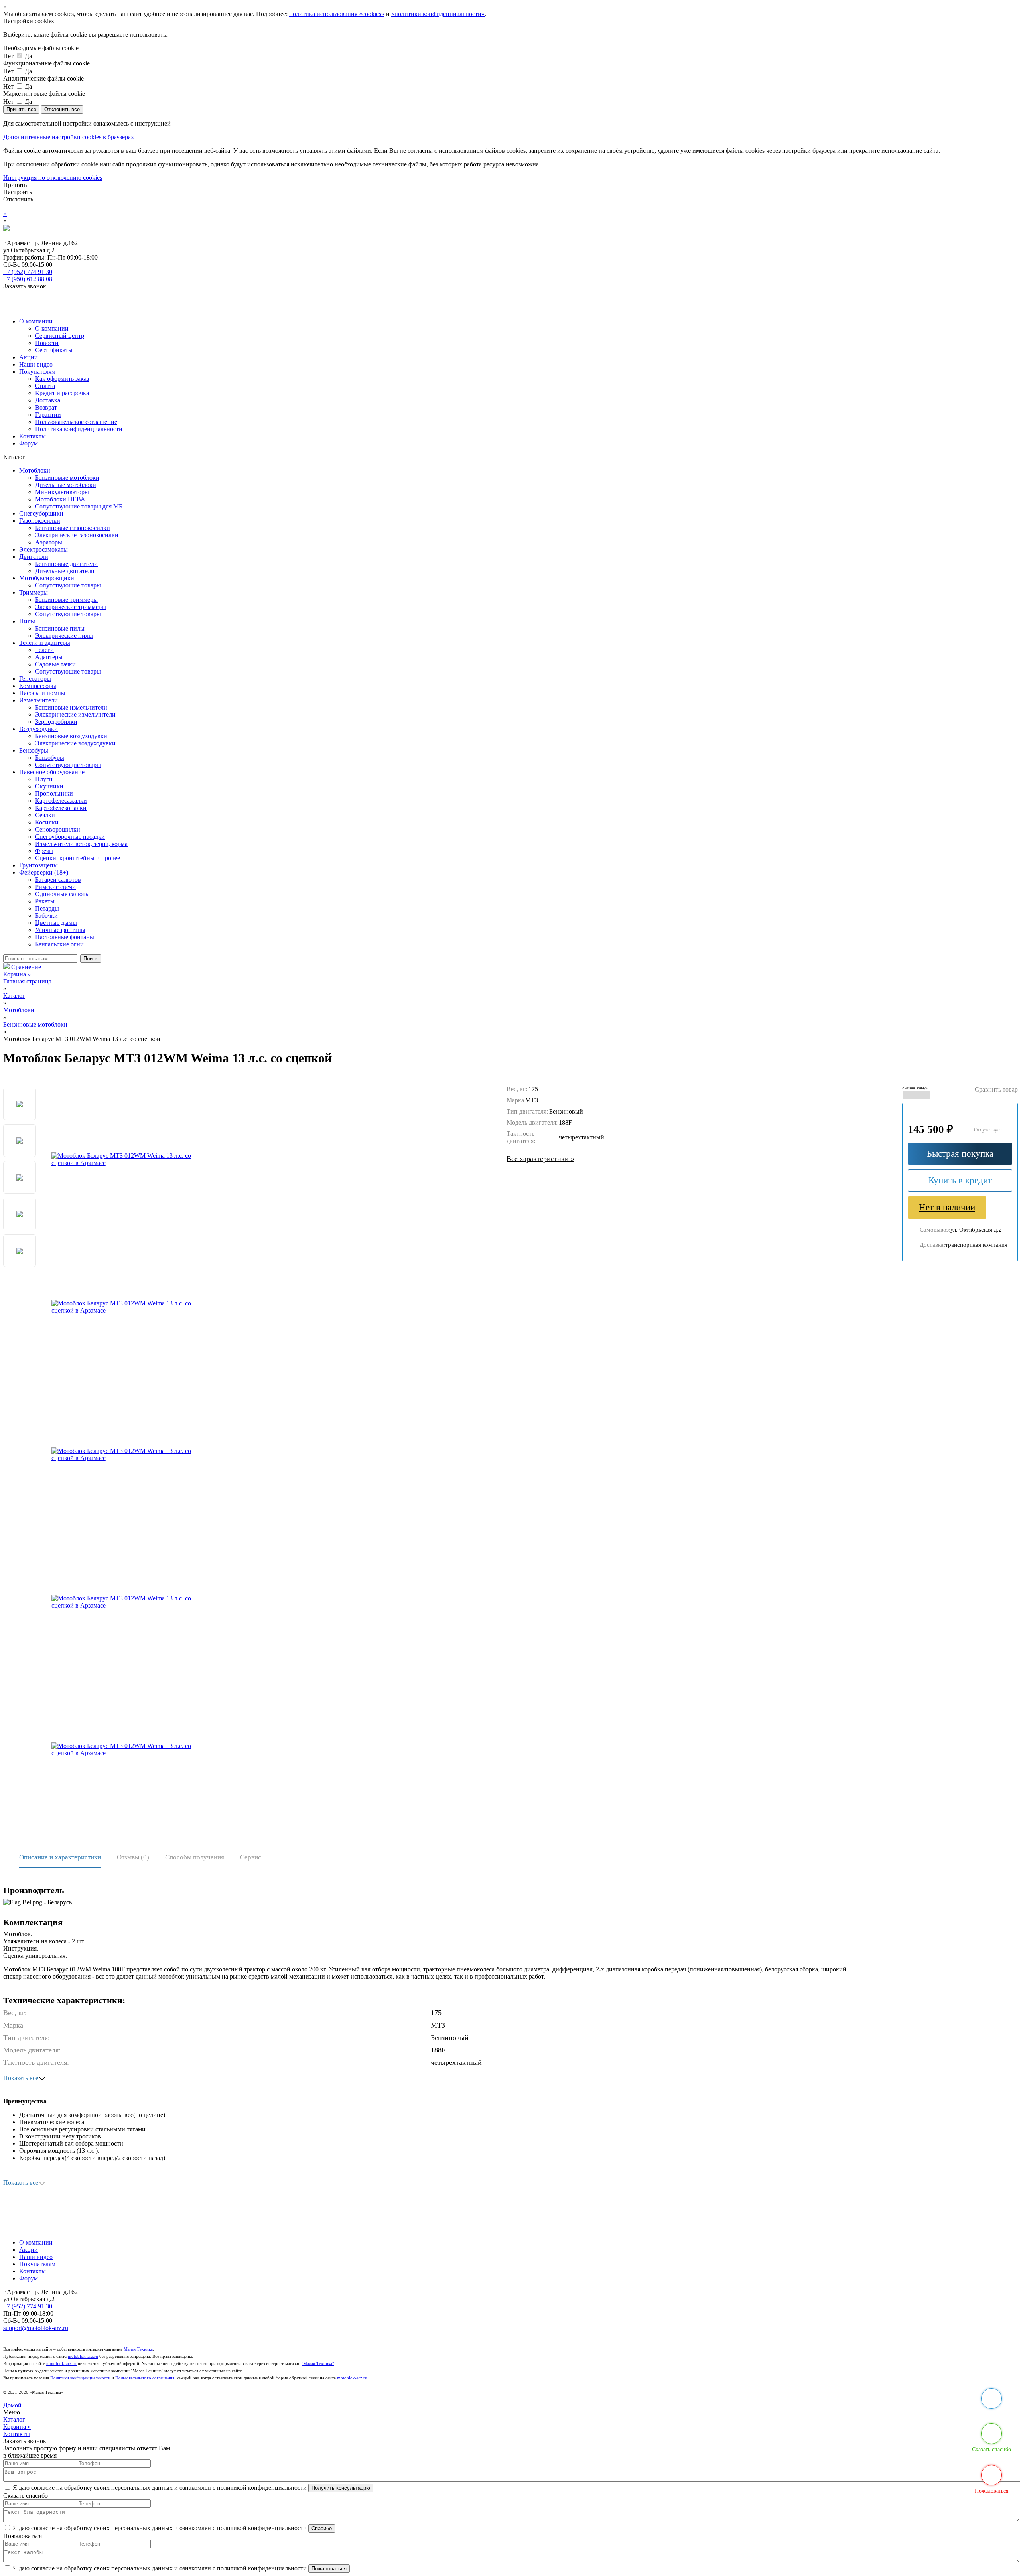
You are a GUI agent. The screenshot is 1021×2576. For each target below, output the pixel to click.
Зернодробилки (56, 722)
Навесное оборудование (52, 772)
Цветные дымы (56, 923)
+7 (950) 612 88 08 (28, 279)
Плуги (44, 779)
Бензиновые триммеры (66, 600)
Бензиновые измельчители (71, 707)
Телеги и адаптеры (45, 643)
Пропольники (54, 793)
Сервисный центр (60, 336)
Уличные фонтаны (60, 930)
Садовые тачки (55, 664)
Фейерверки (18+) (44, 872)
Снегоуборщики (41, 513)
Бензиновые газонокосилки (73, 528)
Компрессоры (38, 686)
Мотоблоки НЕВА (60, 499)
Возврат (46, 407)
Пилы (27, 621)
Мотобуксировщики (47, 578)
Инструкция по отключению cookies (53, 178)
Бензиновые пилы (60, 628)
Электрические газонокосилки (77, 535)
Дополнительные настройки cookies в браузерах (69, 137)
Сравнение (26, 967)
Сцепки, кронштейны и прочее (78, 858)
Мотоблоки (35, 470)
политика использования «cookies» (337, 14)
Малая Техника (138, 2349)
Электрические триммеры (71, 607)
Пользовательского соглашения (145, 2378)
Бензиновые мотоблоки (67, 478)
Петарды (47, 908)
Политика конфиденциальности (79, 429)
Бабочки (46, 915)
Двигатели (34, 557)
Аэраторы (49, 542)
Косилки (47, 822)
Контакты (33, 436)
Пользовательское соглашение (76, 422)
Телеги (44, 650)
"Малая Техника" (318, 2364)
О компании (36, 321)
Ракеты (45, 901)
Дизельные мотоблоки (66, 485)
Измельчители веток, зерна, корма (81, 844)
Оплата (45, 386)
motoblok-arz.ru (83, 2356)
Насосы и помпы (42, 693)
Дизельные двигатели (65, 571)
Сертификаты (54, 350)
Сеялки (45, 815)
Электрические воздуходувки (75, 743)
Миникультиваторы (62, 492)
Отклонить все (62, 109)
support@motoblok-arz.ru (36, 2328)
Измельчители (38, 700)
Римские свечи (55, 887)
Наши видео (36, 364)
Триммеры (34, 592)
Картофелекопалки (61, 808)
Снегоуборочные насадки (70, 837)
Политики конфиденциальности (80, 2378)
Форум (29, 443)
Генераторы (35, 679)
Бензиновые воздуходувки (71, 736)
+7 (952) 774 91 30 (28, 272)
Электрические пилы (64, 636)
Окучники (49, 786)
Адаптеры (49, 657)
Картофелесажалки (61, 801)
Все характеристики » (540, 1159)
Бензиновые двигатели (66, 564)
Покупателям (37, 372)
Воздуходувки (38, 729)
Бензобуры (34, 750)
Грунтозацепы (38, 865)
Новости (47, 343)
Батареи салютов (58, 880)
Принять (15, 185)
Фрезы (44, 851)
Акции (29, 357)
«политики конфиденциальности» (438, 14)
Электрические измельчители (75, 714)
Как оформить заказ (62, 379)
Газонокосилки (40, 521)
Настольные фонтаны (65, 937)
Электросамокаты (43, 549)
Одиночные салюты (62, 894)
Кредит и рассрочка (62, 393)
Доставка (48, 400)
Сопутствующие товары (68, 585)
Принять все (21, 109)
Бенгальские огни (59, 944)
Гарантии (48, 415)
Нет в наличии (947, 1207)
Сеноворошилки (58, 829)
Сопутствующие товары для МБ (79, 506)
